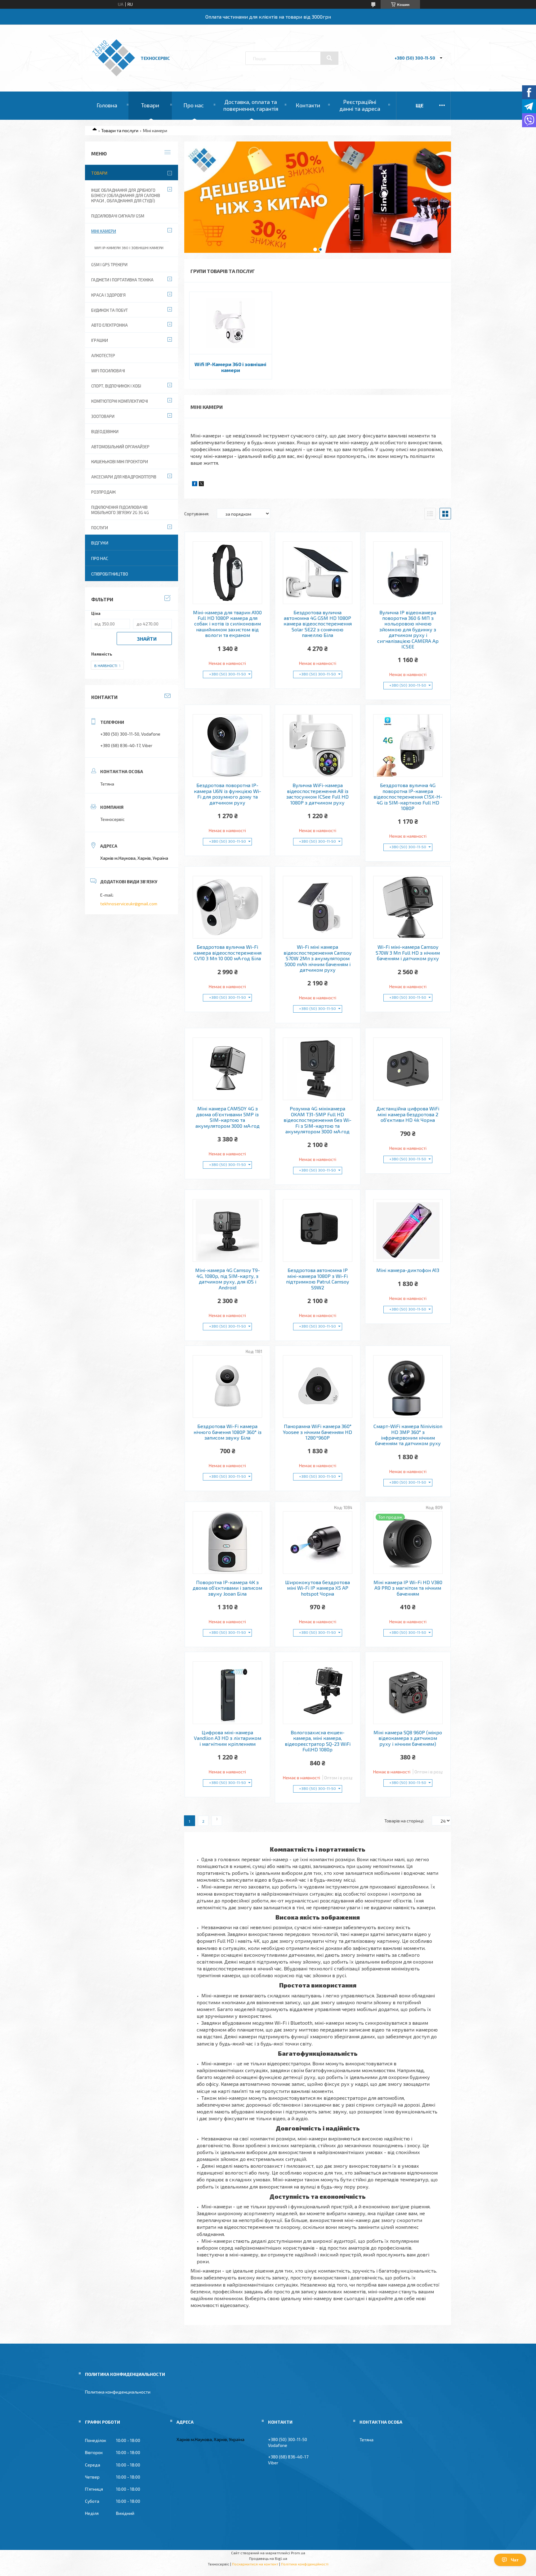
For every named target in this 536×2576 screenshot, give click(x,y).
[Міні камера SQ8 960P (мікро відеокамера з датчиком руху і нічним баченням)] (408, 1693)
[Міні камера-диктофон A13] (408, 1230)
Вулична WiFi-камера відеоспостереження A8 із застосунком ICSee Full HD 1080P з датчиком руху (317, 794)
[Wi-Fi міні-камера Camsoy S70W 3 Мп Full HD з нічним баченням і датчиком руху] (408, 907)
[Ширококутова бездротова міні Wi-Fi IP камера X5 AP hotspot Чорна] (318, 1543)
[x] (201, 484)
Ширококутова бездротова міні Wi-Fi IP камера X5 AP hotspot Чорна (317, 1588)
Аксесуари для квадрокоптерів (124, 477)
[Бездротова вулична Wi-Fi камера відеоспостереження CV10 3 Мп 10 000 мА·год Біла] (228, 907)
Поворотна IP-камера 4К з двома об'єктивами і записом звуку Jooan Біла (227, 1588)
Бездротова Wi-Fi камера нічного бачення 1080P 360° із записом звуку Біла (228, 1432)
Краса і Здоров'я (108, 295)
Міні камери (104, 231)
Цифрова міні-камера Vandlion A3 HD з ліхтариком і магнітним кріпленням (228, 1738)
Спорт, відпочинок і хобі (116, 386)
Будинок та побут (109, 310)
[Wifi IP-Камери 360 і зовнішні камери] (231, 323)
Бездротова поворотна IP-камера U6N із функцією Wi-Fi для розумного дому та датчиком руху (228, 794)
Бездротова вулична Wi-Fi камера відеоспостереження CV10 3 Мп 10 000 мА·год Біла (227, 953)
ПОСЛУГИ (100, 528)
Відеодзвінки (105, 432)
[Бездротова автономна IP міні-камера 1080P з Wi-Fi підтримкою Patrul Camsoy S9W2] (318, 1230)
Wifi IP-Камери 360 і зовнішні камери (230, 367)
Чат (515, 2560)
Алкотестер (103, 356)
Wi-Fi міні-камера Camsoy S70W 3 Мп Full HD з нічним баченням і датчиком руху (408, 953)
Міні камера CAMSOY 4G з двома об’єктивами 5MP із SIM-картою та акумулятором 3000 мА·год (228, 1117)
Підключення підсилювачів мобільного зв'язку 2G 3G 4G (120, 510)
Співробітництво (110, 574)
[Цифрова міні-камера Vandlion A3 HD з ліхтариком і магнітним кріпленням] (228, 1693)
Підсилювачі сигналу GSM (118, 216)
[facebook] (195, 484)
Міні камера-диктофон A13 (408, 1270)
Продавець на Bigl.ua (268, 2558)
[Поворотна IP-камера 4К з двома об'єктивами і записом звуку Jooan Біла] (228, 1543)
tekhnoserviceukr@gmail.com (129, 904)
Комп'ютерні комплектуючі (120, 401)
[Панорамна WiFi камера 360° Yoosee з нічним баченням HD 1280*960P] (318, 1387)
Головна (107, 105)
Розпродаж (103, 492)
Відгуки (100, 543)
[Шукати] (329, 58)
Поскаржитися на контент (255, 2564)
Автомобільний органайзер (120, 447)
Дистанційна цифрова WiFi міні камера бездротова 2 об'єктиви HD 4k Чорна (408, 1114)
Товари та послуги (120, 130)
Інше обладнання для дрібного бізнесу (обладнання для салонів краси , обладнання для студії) (126, 195)
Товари (150, 105)
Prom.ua (298, 2553)
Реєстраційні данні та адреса (360, 105)
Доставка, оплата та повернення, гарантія (251, 105)
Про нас (194, 105)
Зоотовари (103, 416)
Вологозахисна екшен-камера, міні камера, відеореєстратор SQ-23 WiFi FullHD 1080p (318, 1741)
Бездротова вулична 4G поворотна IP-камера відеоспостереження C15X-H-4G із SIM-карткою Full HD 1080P (408, 797)
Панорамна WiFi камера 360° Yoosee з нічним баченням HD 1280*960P (317, 1432)
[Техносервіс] (114, 75)
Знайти (147, 639)
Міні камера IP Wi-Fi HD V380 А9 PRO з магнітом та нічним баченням (408, 1588)
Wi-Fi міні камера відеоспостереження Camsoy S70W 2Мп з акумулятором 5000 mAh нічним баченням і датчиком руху (317, 958)
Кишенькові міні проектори (120, 462)
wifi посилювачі (108, 371)
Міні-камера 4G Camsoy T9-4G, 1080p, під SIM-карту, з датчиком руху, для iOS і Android (228, 1279)
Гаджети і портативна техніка (122, 280)
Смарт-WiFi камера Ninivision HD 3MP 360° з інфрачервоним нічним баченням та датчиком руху (408, 1435)
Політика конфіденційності (305, 2564)
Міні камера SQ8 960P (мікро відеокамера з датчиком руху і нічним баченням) (408, 1738)
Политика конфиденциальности (118, 2392)
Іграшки (100, 340)
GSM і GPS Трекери (109, 265)
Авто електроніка (109, 325)
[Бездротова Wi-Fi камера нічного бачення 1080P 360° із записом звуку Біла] (228, 1387)
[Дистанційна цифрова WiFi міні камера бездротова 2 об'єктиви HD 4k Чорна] (408, 1069)
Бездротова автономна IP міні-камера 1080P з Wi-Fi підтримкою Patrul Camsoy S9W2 (317, 1279)
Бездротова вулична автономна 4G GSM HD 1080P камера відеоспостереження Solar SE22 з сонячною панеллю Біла (318, 624)
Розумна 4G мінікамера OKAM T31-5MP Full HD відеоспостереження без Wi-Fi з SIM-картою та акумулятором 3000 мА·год (317, 1120)
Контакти (308, 105)
